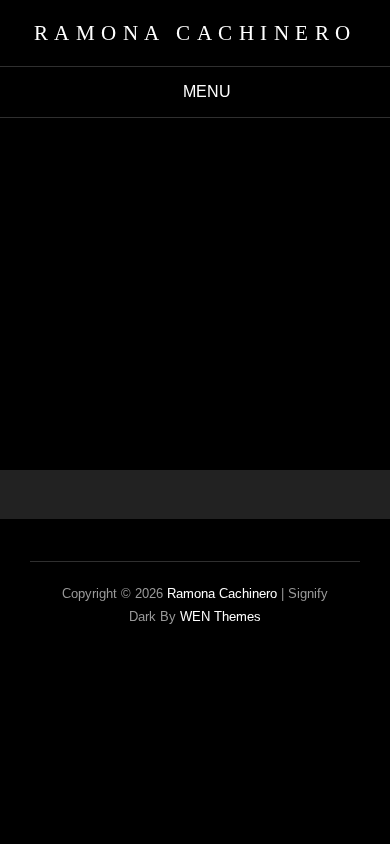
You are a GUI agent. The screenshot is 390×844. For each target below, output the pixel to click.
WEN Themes (220, 616)
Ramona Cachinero (195, 33)
